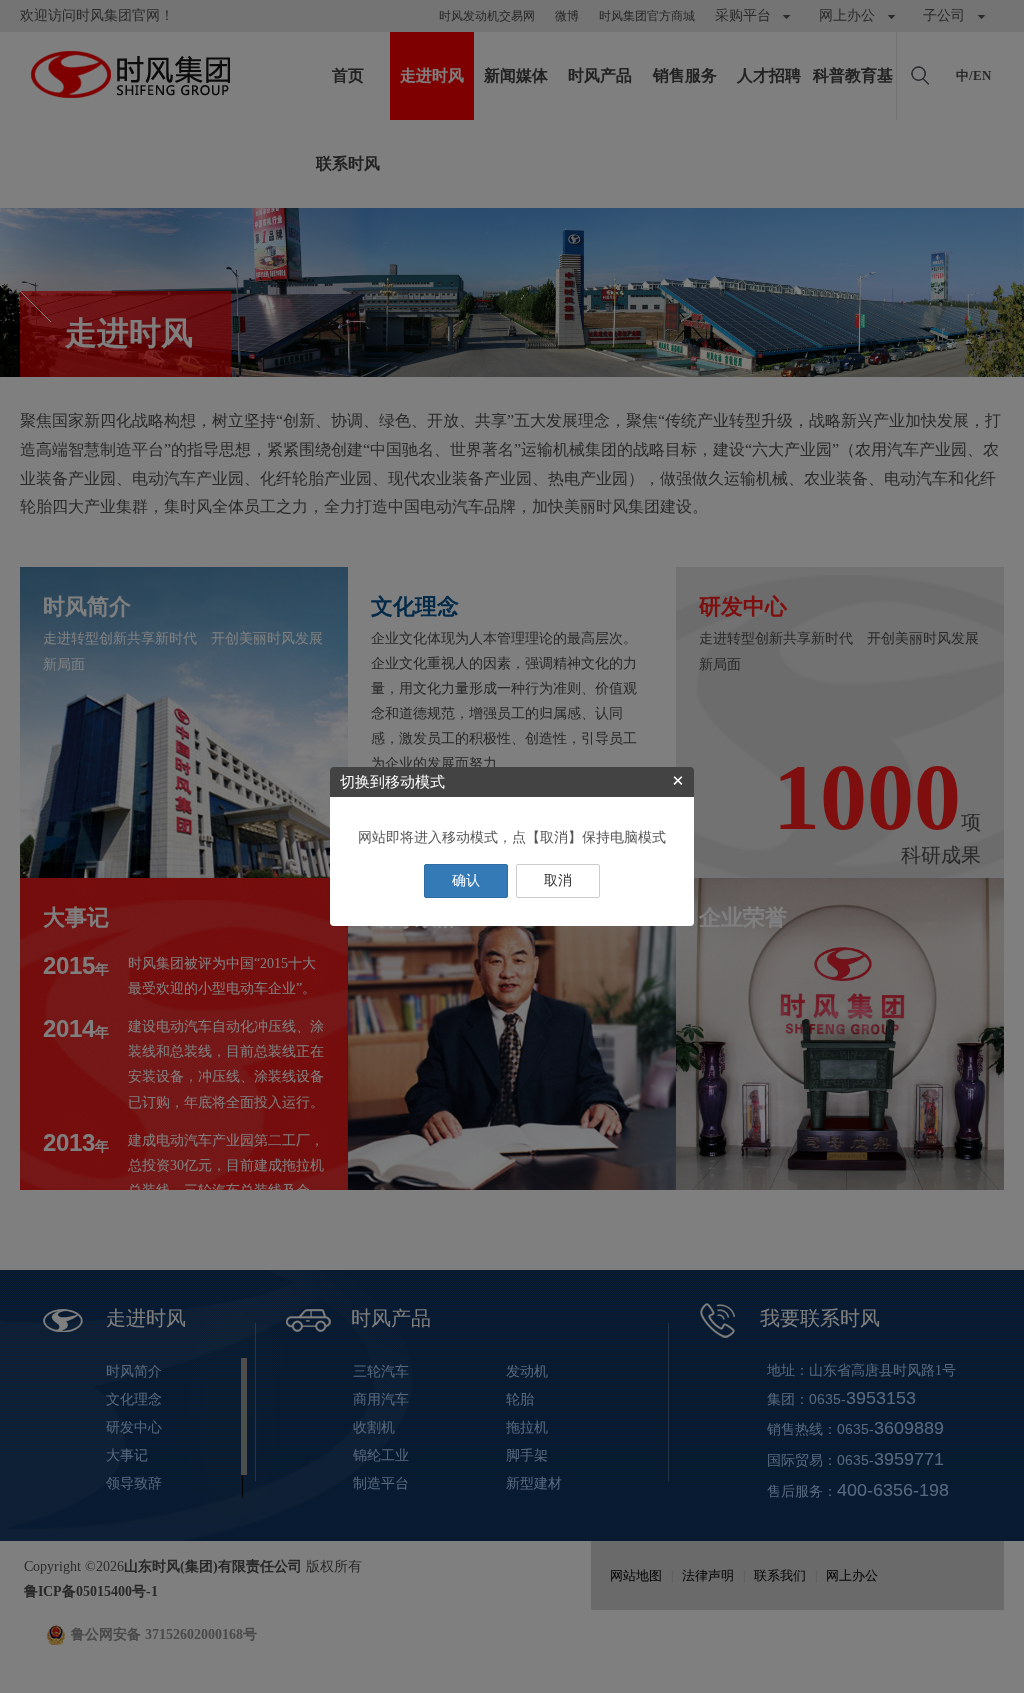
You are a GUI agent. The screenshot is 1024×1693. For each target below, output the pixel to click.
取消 (558, 880)
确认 (466, 880)
